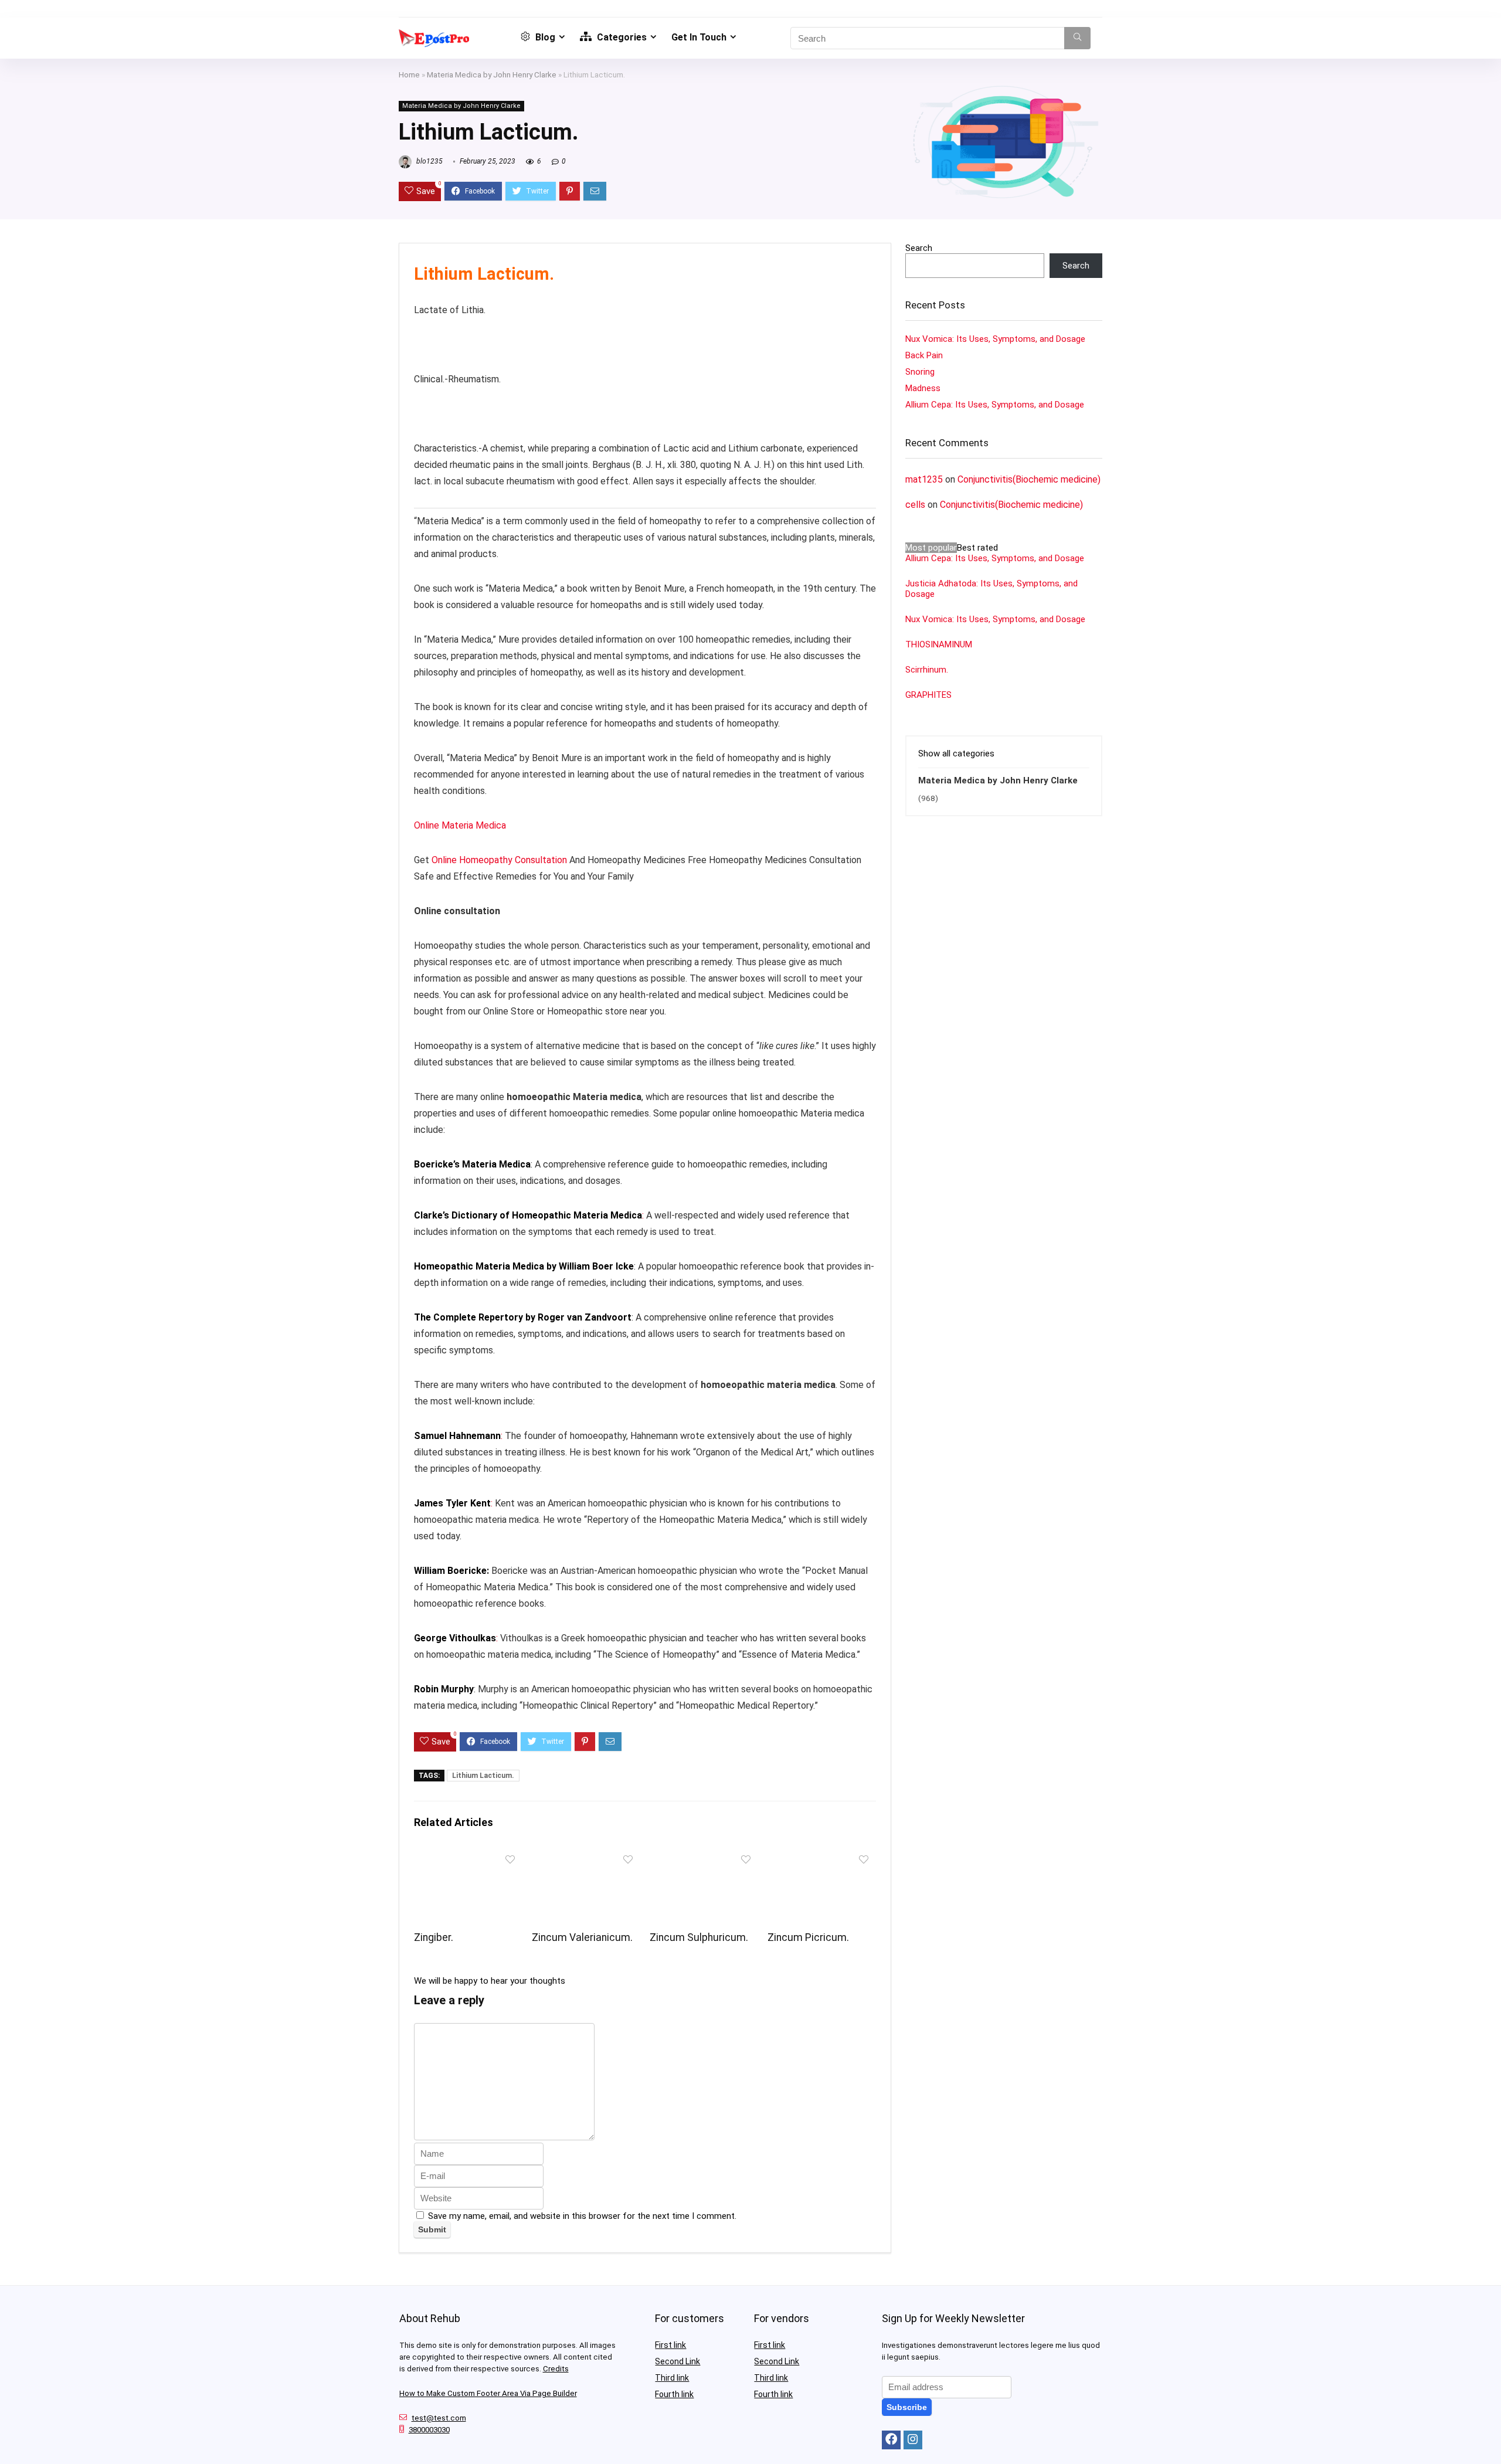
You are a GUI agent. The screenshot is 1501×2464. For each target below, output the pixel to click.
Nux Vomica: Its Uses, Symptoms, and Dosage (995, 339)
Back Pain (924, 355)
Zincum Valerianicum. (582, 1937)
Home (409, 74)
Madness (923, 388)
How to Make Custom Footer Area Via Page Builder (488, 2393)
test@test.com (439, 2418)
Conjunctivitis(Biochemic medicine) (1029, 479)
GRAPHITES (928, 695)
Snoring (920, 372)
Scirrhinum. (927, 670)
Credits (556, 2369)
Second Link (678, 2361)
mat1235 (924, 479)
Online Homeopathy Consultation (499, 860)
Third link (672, 2378)
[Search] (1077, 38)
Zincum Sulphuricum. (699, 1937)
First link (670, 2345)
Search (919, 248)
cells (915, 505)
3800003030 (429, 2430)
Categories (621, 37)
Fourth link (674, 2394)
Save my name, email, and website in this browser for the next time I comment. (582, 2216)
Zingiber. (434, 1937)
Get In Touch (699, 37)
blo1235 (429, 161)
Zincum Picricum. (808, 1937)
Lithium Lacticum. (483, 1776)
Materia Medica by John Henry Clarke (492, 74)
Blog (544, 37)
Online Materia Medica (461, 825)
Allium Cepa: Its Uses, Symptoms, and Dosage (995, 405)
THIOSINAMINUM (939, 644)
